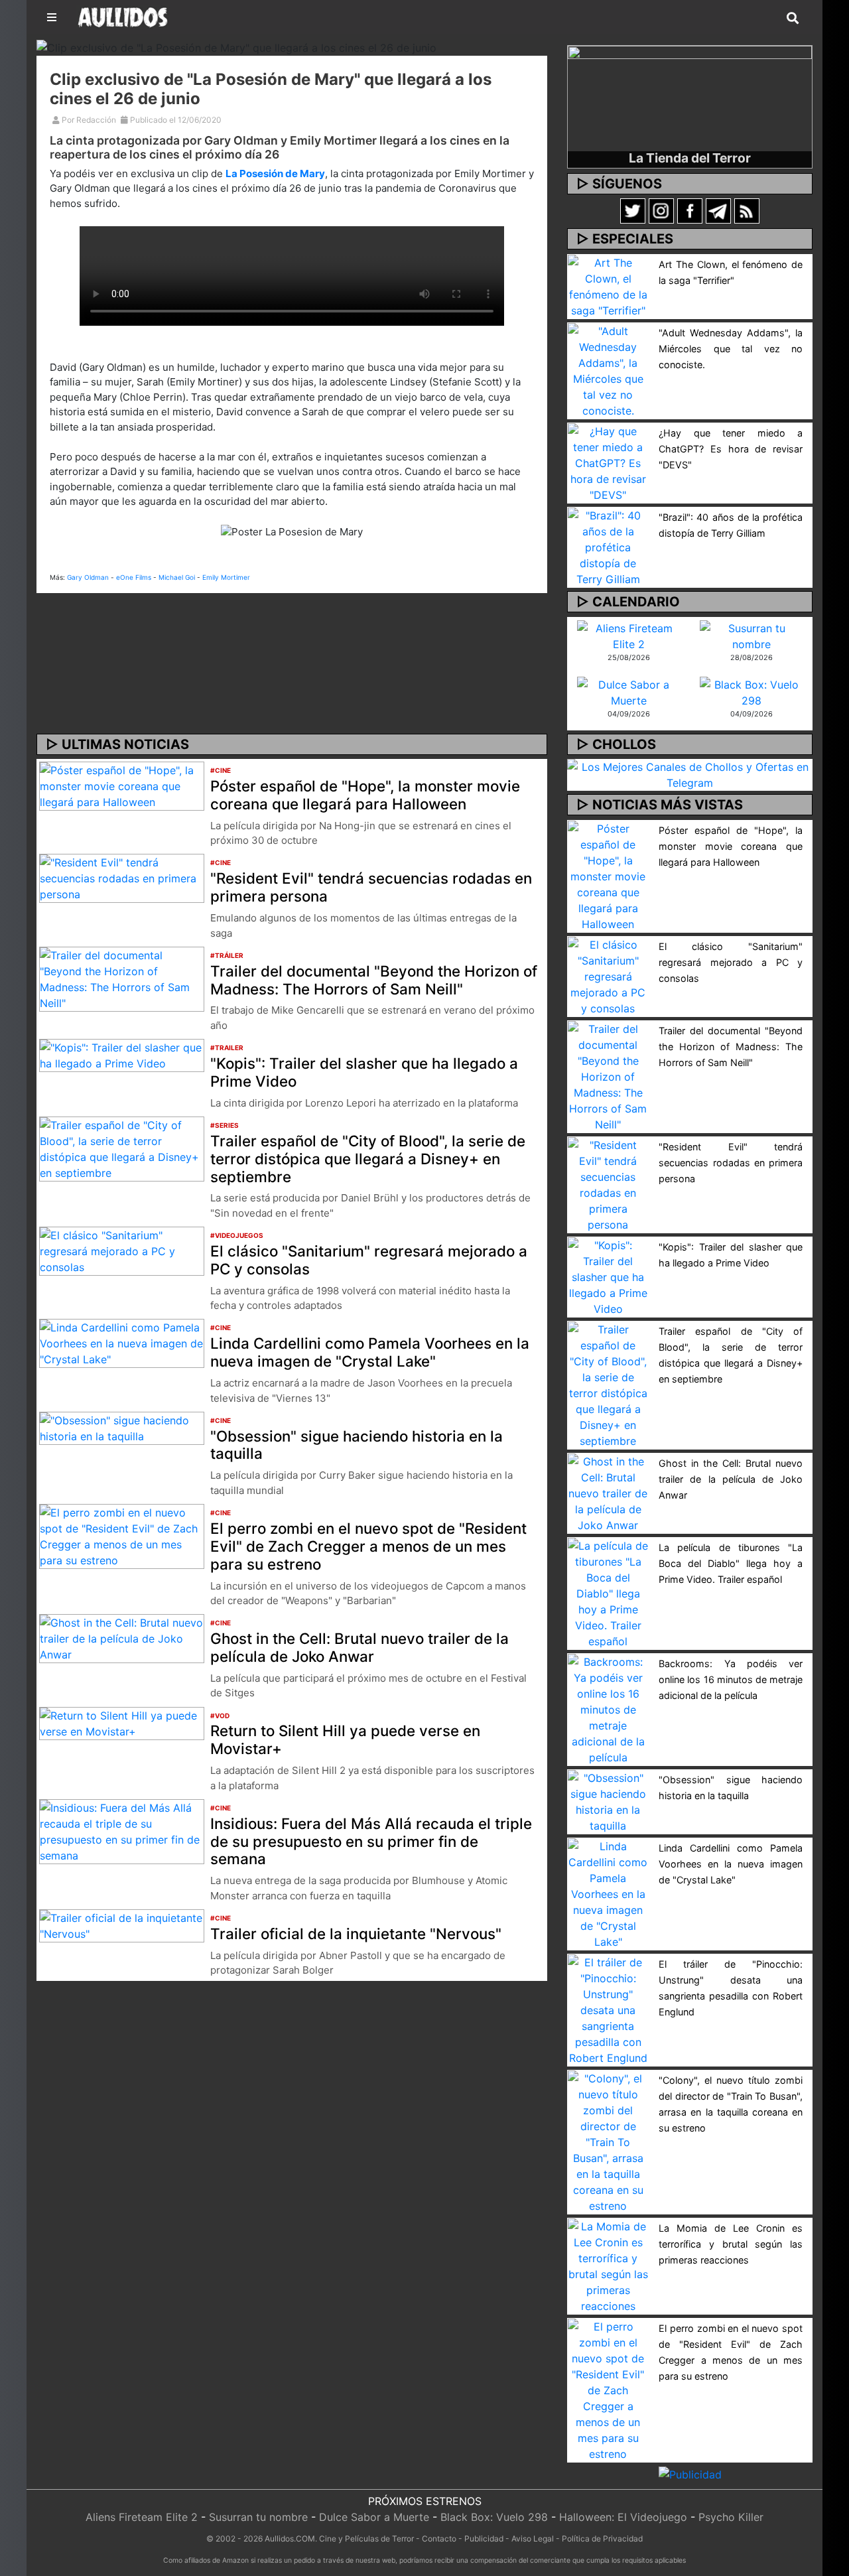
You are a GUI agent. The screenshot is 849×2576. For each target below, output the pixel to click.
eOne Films (134, 577)
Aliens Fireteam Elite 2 (142, 2517)
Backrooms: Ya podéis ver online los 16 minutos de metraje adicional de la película (731, 1679)
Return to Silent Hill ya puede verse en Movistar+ (345, 1739)
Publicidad (484, 2539)
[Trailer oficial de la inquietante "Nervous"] (122, 1925)
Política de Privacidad (602, 2539)
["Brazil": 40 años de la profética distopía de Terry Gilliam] (608, 546)
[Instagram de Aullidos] (661, 210)
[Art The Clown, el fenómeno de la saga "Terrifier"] (608, 285)
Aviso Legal (533, 2539)
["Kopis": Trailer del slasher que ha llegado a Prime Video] (122, 1054)
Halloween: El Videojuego (623, 2517)
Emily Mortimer (226, 577)
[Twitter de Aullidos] (633, 210)
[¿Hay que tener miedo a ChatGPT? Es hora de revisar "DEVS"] (608, 462)
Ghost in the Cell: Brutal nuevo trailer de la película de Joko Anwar (359, 1647)
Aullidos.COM (290, 2539)
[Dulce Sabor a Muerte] (628, 691)
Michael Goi (177, 577)
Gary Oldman (88, 577)
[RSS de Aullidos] (747, 210)
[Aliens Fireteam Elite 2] (628, 635)
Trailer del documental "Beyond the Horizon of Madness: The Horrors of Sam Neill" (374, 980)
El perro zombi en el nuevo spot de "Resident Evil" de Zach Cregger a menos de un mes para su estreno (368, 1546)
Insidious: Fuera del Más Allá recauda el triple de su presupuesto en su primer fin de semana (371, 1841)
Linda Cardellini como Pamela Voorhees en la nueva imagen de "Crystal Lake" (370, 1352)
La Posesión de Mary (275, 173)
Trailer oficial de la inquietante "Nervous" (356, 1933)
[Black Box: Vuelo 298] (751, 691)
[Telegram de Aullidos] (718, 210)
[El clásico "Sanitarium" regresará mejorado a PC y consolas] (122, 1250)
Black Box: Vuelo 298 (494, 2517)
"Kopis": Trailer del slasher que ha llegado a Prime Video (364, 1072)
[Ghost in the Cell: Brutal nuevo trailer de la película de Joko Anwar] (122, 1638)
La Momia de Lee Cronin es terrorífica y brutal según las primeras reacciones (731, 2244)
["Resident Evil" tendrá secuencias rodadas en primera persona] (122, 878)
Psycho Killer (731, 2517)
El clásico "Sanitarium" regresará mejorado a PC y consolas (369, 1260)
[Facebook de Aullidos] (690, 210)
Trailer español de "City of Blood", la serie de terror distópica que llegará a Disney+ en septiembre (368, 1159)
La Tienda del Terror (690, 158)
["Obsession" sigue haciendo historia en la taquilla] (122, 1427)
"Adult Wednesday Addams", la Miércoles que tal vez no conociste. (731, 349)
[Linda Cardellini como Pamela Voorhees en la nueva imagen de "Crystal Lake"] (122, 1343)
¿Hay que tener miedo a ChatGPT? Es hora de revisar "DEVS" (731, 449)
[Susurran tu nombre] (751, 635)
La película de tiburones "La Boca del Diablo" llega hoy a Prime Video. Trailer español (731, 1563)
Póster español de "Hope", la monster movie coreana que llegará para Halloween (365, 795)
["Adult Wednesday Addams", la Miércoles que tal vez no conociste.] (608, 370)
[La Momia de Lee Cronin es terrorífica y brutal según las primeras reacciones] (608, 2265)
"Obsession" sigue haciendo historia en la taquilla (357, 1445)
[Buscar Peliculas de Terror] (793, 19)
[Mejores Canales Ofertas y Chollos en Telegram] (690, 775)
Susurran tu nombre (258, 2517)
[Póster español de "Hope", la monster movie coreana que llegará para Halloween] (122, 785)
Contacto (439, 2539)
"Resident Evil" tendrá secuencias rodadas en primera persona (371, 887)
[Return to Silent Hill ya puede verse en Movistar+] (122, 1722)
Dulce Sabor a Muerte (374, 2517)
